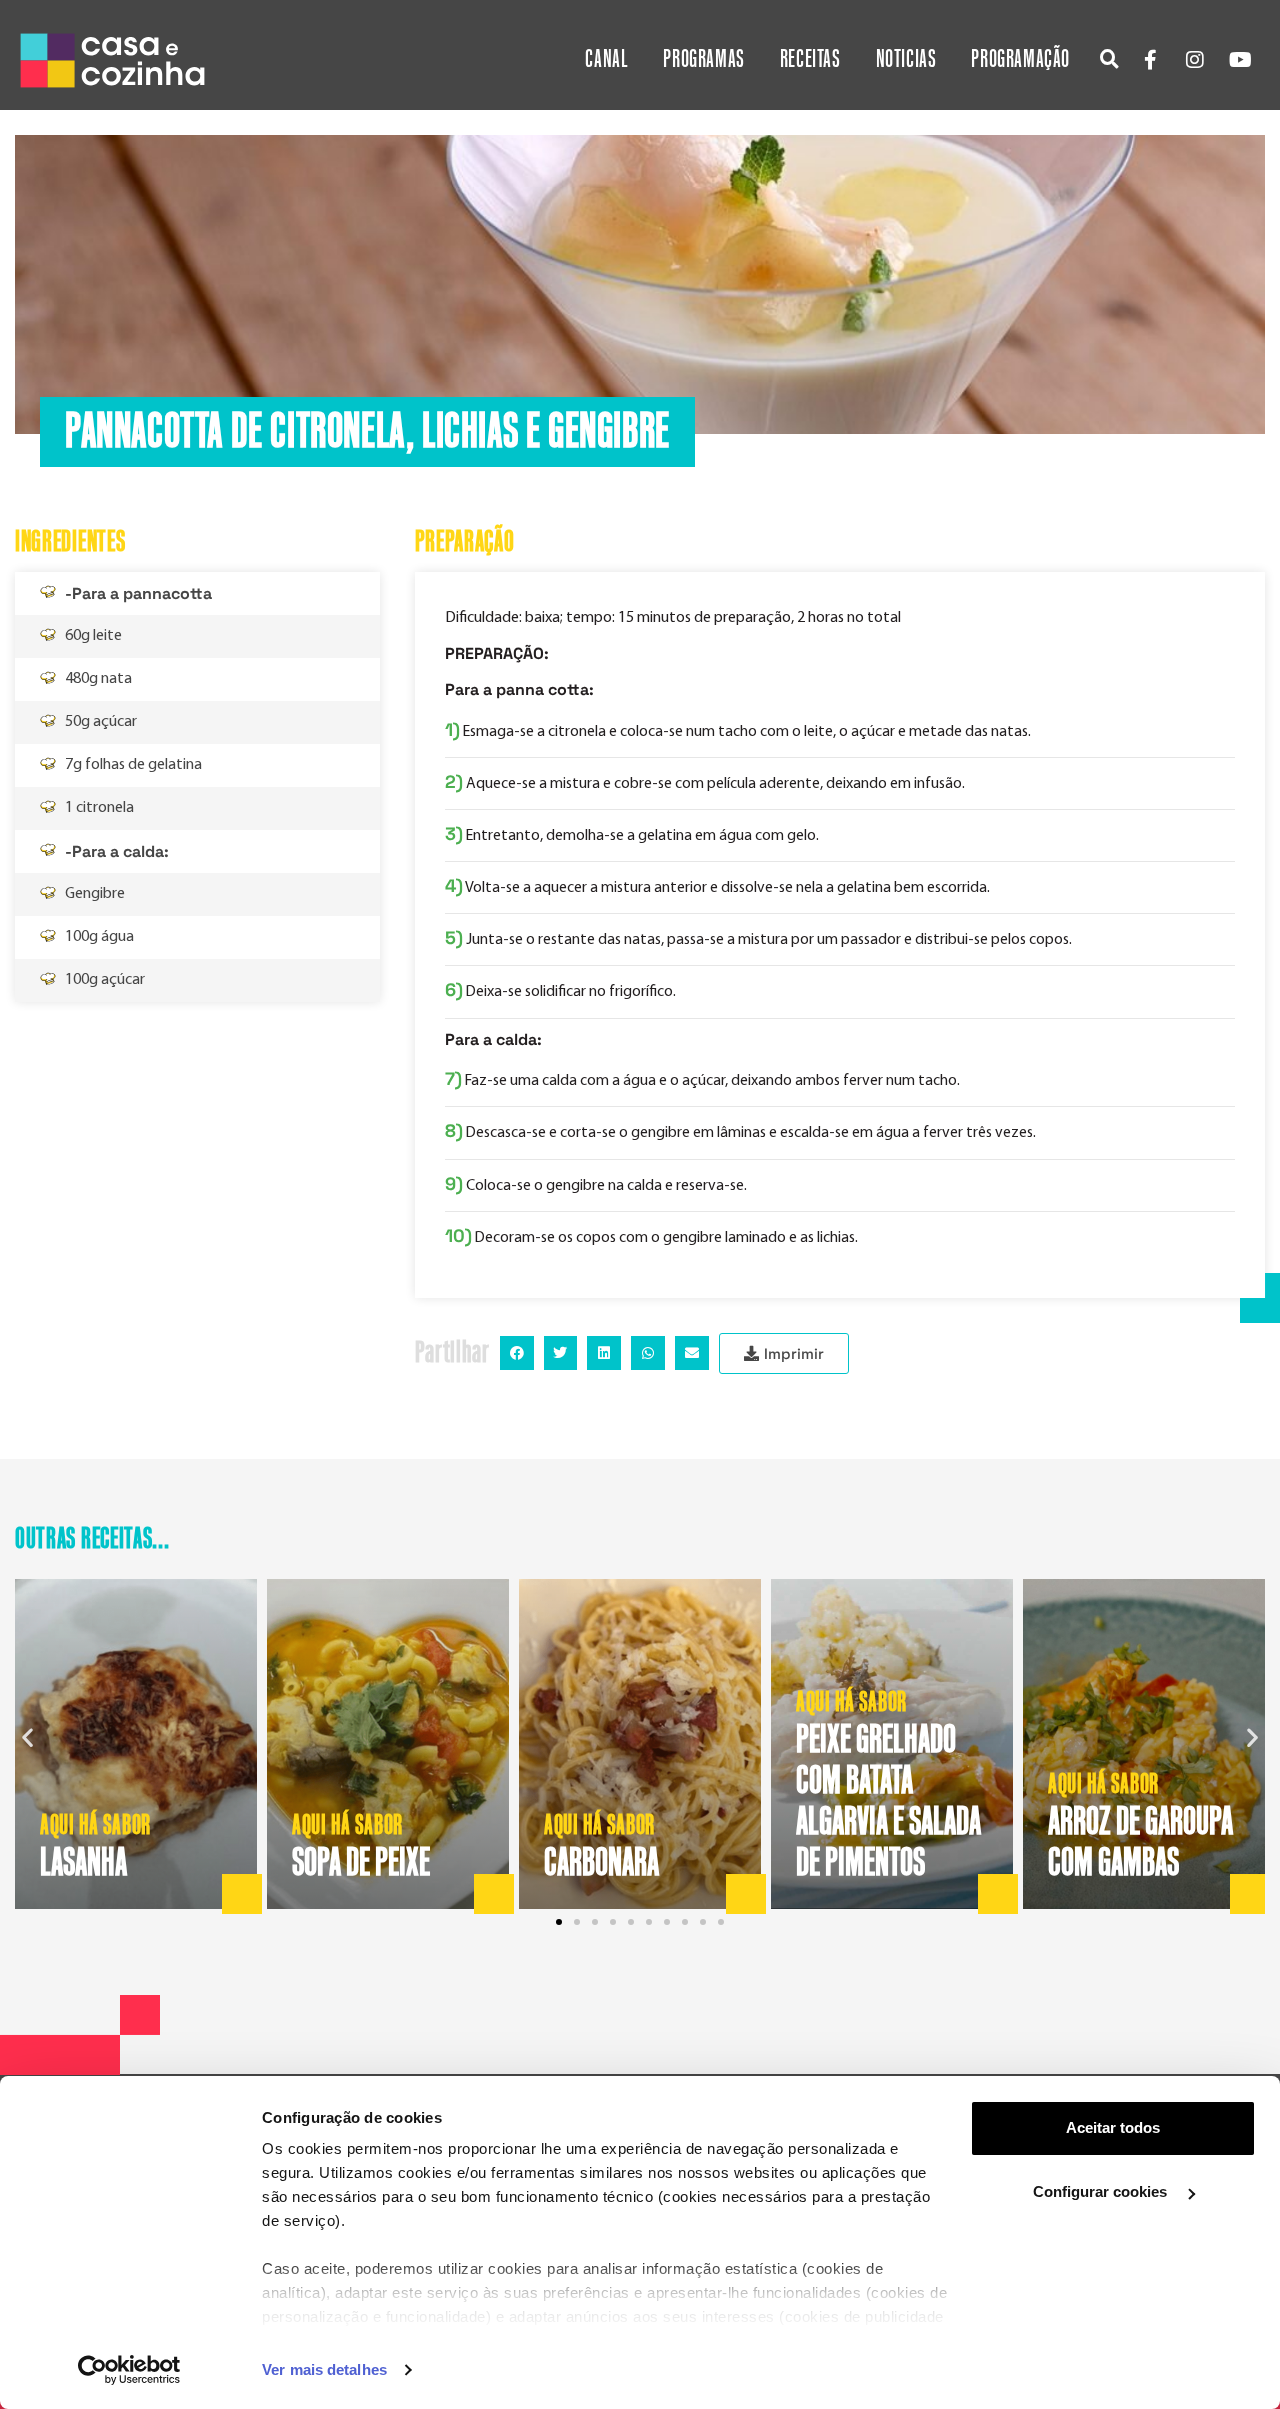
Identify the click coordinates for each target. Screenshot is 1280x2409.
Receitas (810, 59)
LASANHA (83, 1863)
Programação (1020, 59)
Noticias (906, 59)
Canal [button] (606, 59)
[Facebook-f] (1150, 60)
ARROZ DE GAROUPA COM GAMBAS (1140, 1842)
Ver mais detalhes (324, 2369)
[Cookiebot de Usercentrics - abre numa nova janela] (129, 2370)
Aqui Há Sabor (95, 1826)
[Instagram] (1195, 60)
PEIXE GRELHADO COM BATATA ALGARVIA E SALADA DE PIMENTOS (888, 1801)
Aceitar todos (1113, 2127)
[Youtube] (1240, 60)
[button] (1109, 58)
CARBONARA (601, 1863)
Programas (703, 59)
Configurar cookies (1102, 2191)
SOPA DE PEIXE (361, 1863)
